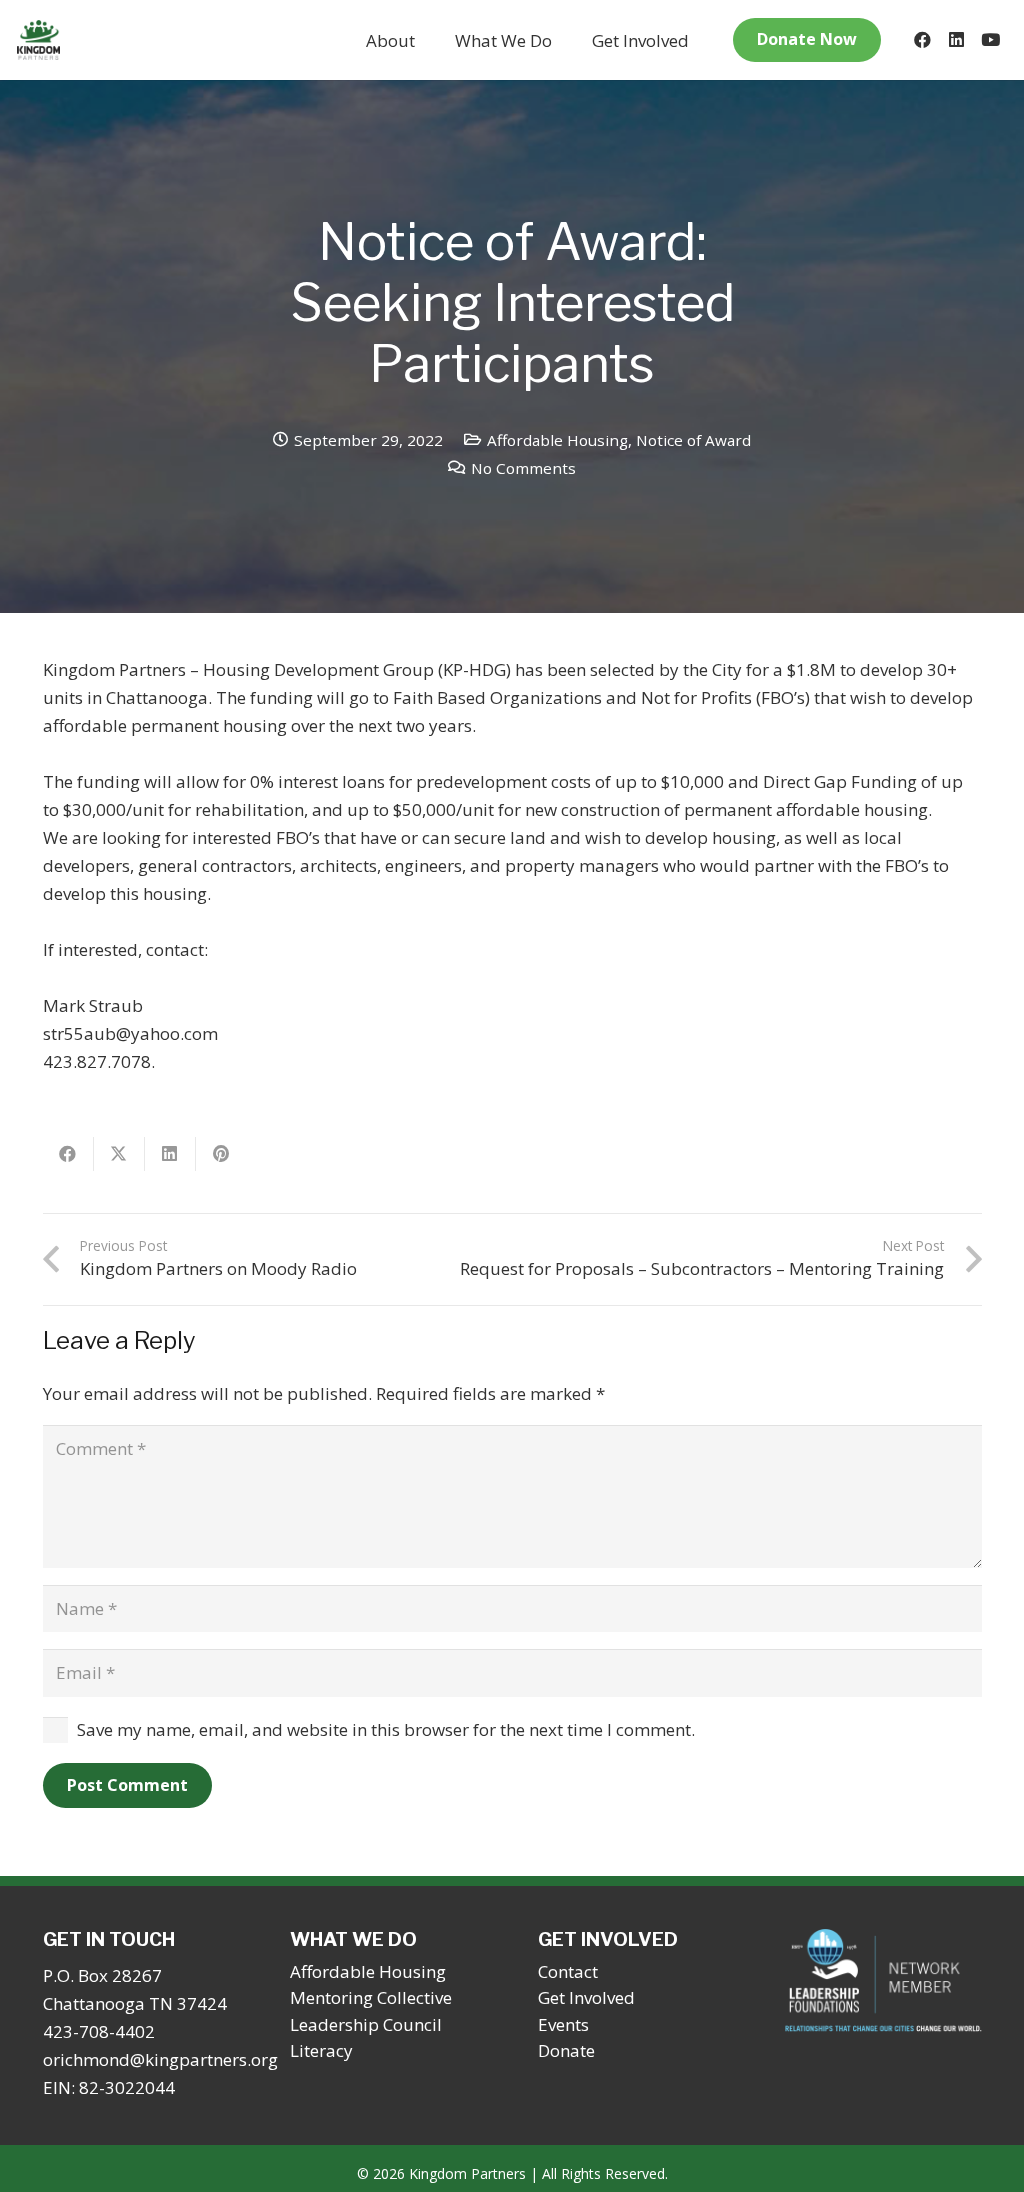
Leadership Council (366, 2024)
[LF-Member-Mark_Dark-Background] (883, 1981)
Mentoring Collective (371, 1997)
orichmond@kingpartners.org (160, 2059)
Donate (566, 2050)
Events (563, 2024)
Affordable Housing (557, 440)
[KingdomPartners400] (38, 40)
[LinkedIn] (956, 40)
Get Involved (586, 1997)
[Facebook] (922, 40)
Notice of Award (693, 440)
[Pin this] (221, 1154)
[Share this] (68, 1154)
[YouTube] (990, 40)
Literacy (321, 2050)
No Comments (523, 468)
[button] (431, 40)
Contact (568, 1971)
